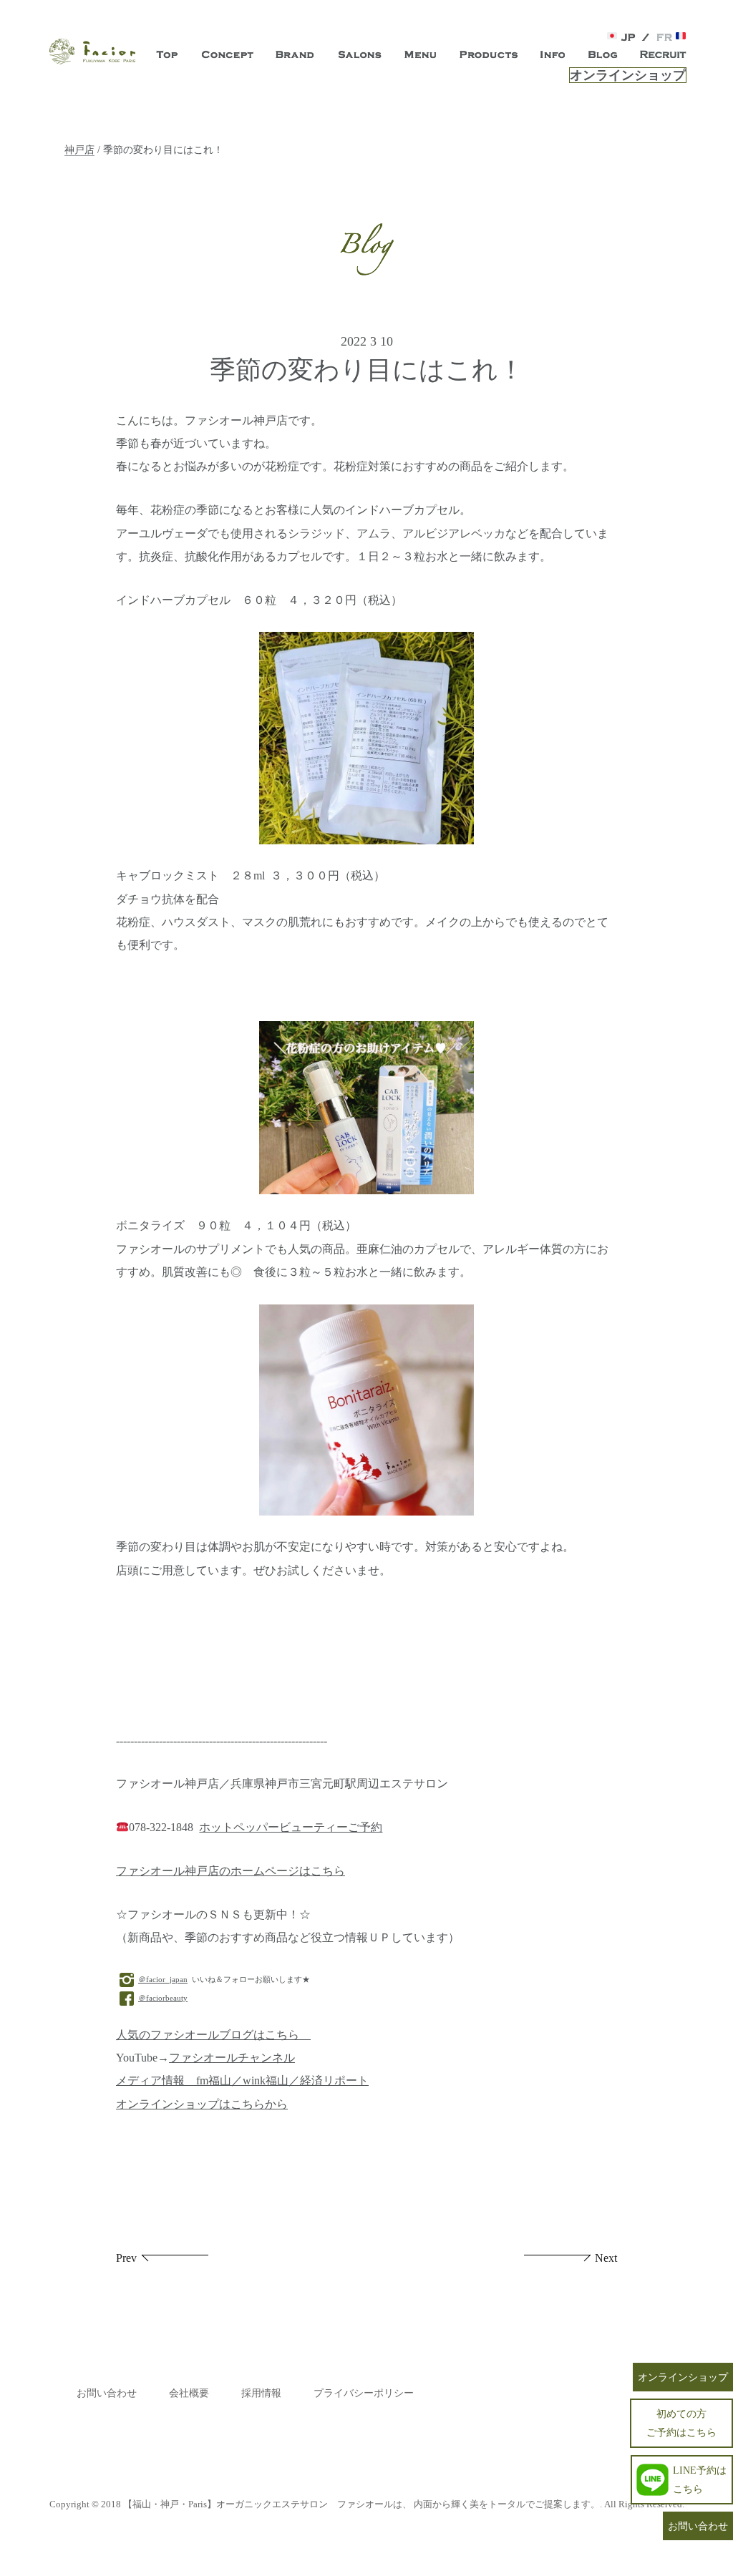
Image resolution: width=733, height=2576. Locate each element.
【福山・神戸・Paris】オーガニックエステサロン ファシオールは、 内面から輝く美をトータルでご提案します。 (361, 2504)
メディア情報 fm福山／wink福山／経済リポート (242, 2081)
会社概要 (189, 2393)
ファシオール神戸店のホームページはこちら (230, 1871)
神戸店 (79, 150)
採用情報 (261, 2393)
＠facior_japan (163, 1979)
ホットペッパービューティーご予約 (291, 1828)
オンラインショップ (628, 75)
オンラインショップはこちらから (202, 2104)
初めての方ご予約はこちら (681, 2423)
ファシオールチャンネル (232, 2058)
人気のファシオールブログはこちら (213, 2035)
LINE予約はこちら (700, 2479)
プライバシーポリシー (364, 2393)
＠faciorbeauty (163, 1998)
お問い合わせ (107, 2393)
